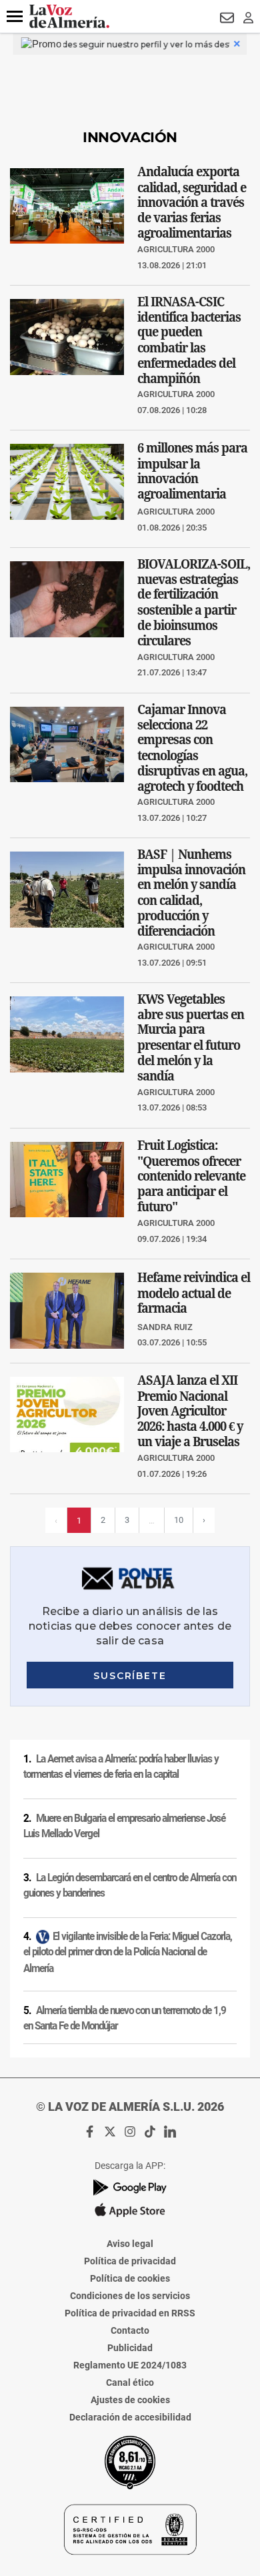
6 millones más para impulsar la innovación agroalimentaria (192, 471)
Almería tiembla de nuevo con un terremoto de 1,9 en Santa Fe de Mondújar (125, 2018)
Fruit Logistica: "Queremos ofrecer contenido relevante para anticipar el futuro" (191, 1176)
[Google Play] (130, 2187)
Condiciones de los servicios (130, 2296)
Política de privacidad (130, 2261)
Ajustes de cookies (130, 2400)
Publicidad (130, 2348)
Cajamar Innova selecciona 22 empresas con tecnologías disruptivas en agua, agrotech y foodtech (192, 747)
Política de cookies (130, 2278)
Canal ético (130, 2382)
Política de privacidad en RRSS (130, 2313)
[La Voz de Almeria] (69, 16)
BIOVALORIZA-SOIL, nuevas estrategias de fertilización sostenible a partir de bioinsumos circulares (194, 602)
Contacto (130, 2330)
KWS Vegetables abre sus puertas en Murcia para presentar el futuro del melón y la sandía (191, 1037)
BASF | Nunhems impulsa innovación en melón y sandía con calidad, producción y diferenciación (191, 893)
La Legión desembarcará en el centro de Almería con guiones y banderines (130, 1886)
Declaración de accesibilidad (130, 2417)
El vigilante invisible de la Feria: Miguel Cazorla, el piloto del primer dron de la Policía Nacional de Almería (128, 1952)
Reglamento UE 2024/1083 (130, 2365)
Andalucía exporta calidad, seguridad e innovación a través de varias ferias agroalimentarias (192, 202)
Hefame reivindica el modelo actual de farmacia (194, 1293)
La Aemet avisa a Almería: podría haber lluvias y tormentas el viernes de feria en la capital (121, 1767)
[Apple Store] (130, 2210)
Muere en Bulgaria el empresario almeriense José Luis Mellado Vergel (124, 1826)
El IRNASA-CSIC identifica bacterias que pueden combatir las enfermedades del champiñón (189, 340)
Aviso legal (130, 2244)
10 (179, 1520)
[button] (15, 17)
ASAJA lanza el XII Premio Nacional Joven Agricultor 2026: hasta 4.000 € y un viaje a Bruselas (190, 1410)
